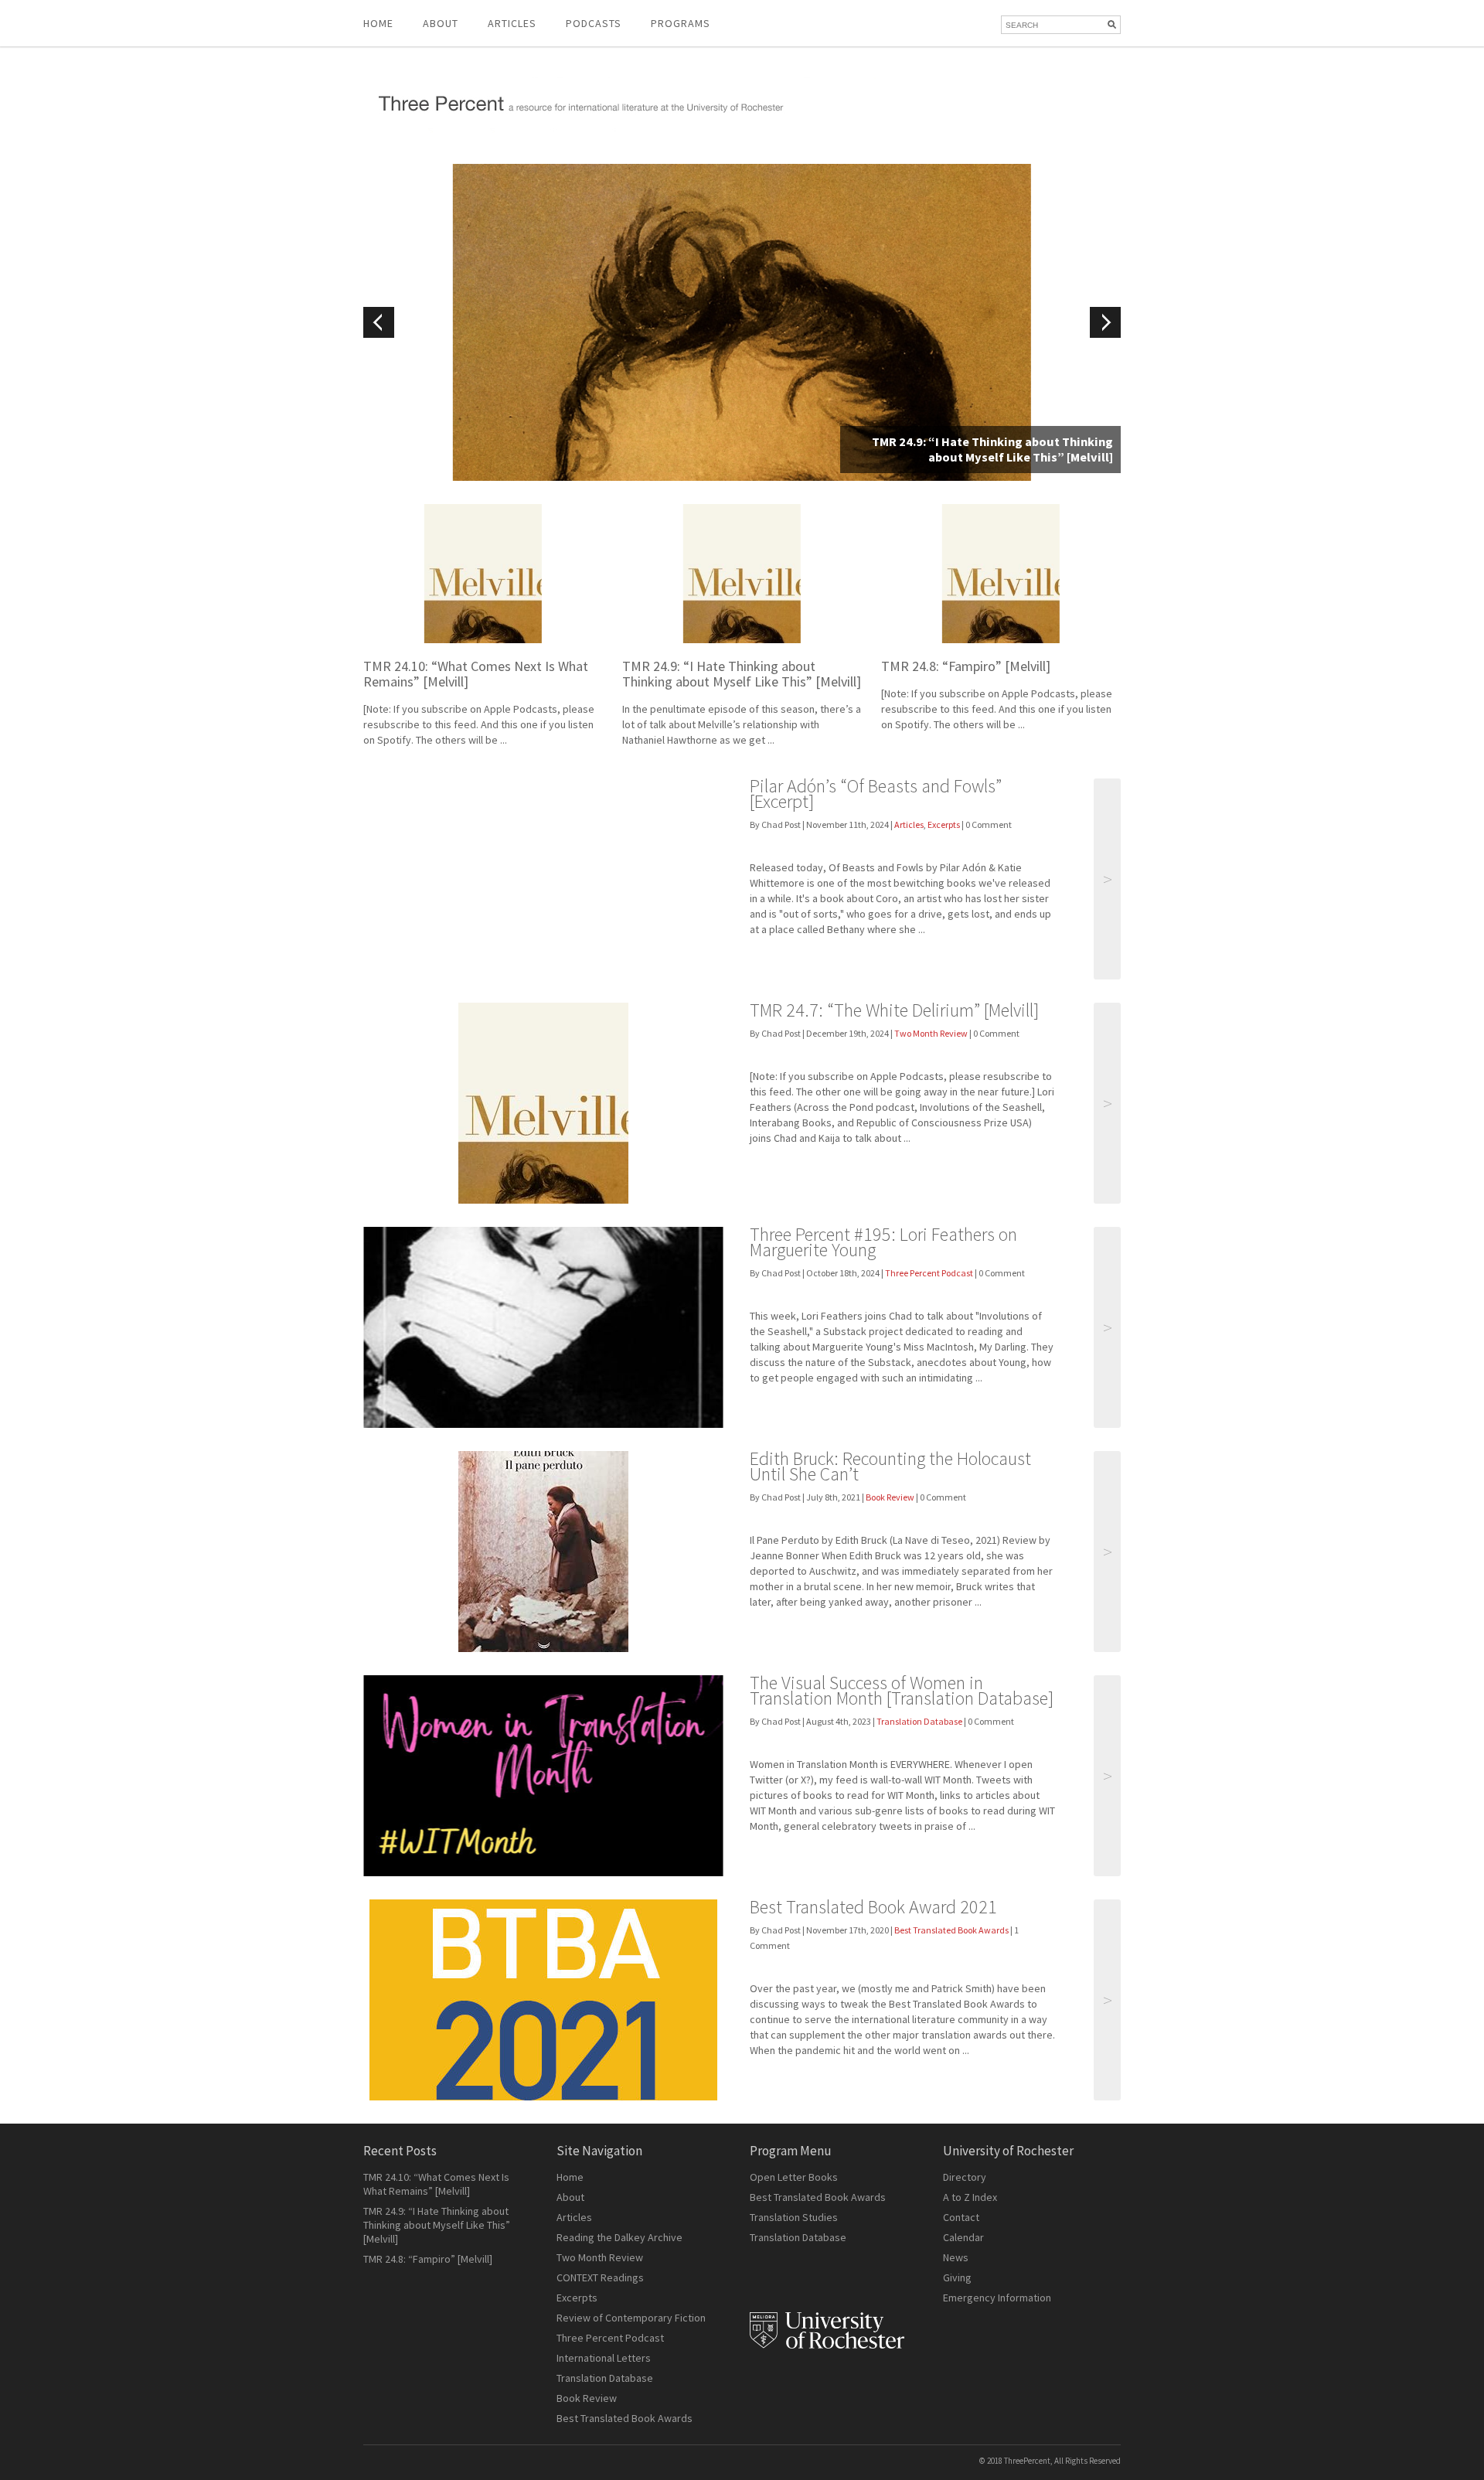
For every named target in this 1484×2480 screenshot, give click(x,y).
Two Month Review (931, 1033)
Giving (957, 2277)
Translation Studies (794, 2217)
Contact (961, 2217)
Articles (909, 824)
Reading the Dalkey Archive (619, 2237)
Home (378, 23)
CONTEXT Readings (600, 2277)
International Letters (604, 2358)
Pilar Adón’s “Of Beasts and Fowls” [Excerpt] (876, 794)
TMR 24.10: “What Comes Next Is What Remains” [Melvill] (476, 674)
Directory (965, 2177)
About (441, 23)
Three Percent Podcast (929, 1273)
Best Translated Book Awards (951, 1930)
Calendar (963, 2237)
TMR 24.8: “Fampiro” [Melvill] (966, 666)
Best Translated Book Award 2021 (873, 1907)
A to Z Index (970, 2197)
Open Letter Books (794, 2177)
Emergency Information (997, 2298)
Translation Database (919, 1721)
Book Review (890, 1497)
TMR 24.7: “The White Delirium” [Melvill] (894, 1010)
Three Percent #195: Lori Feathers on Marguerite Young (883, 1242)
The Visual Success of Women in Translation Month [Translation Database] (902, 1690)
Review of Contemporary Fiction (631, 2318)
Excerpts (944, 824)
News (956, 2257)
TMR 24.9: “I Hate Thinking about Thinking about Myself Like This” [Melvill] (742, 674)
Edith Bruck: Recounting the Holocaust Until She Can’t (890, 1466)
